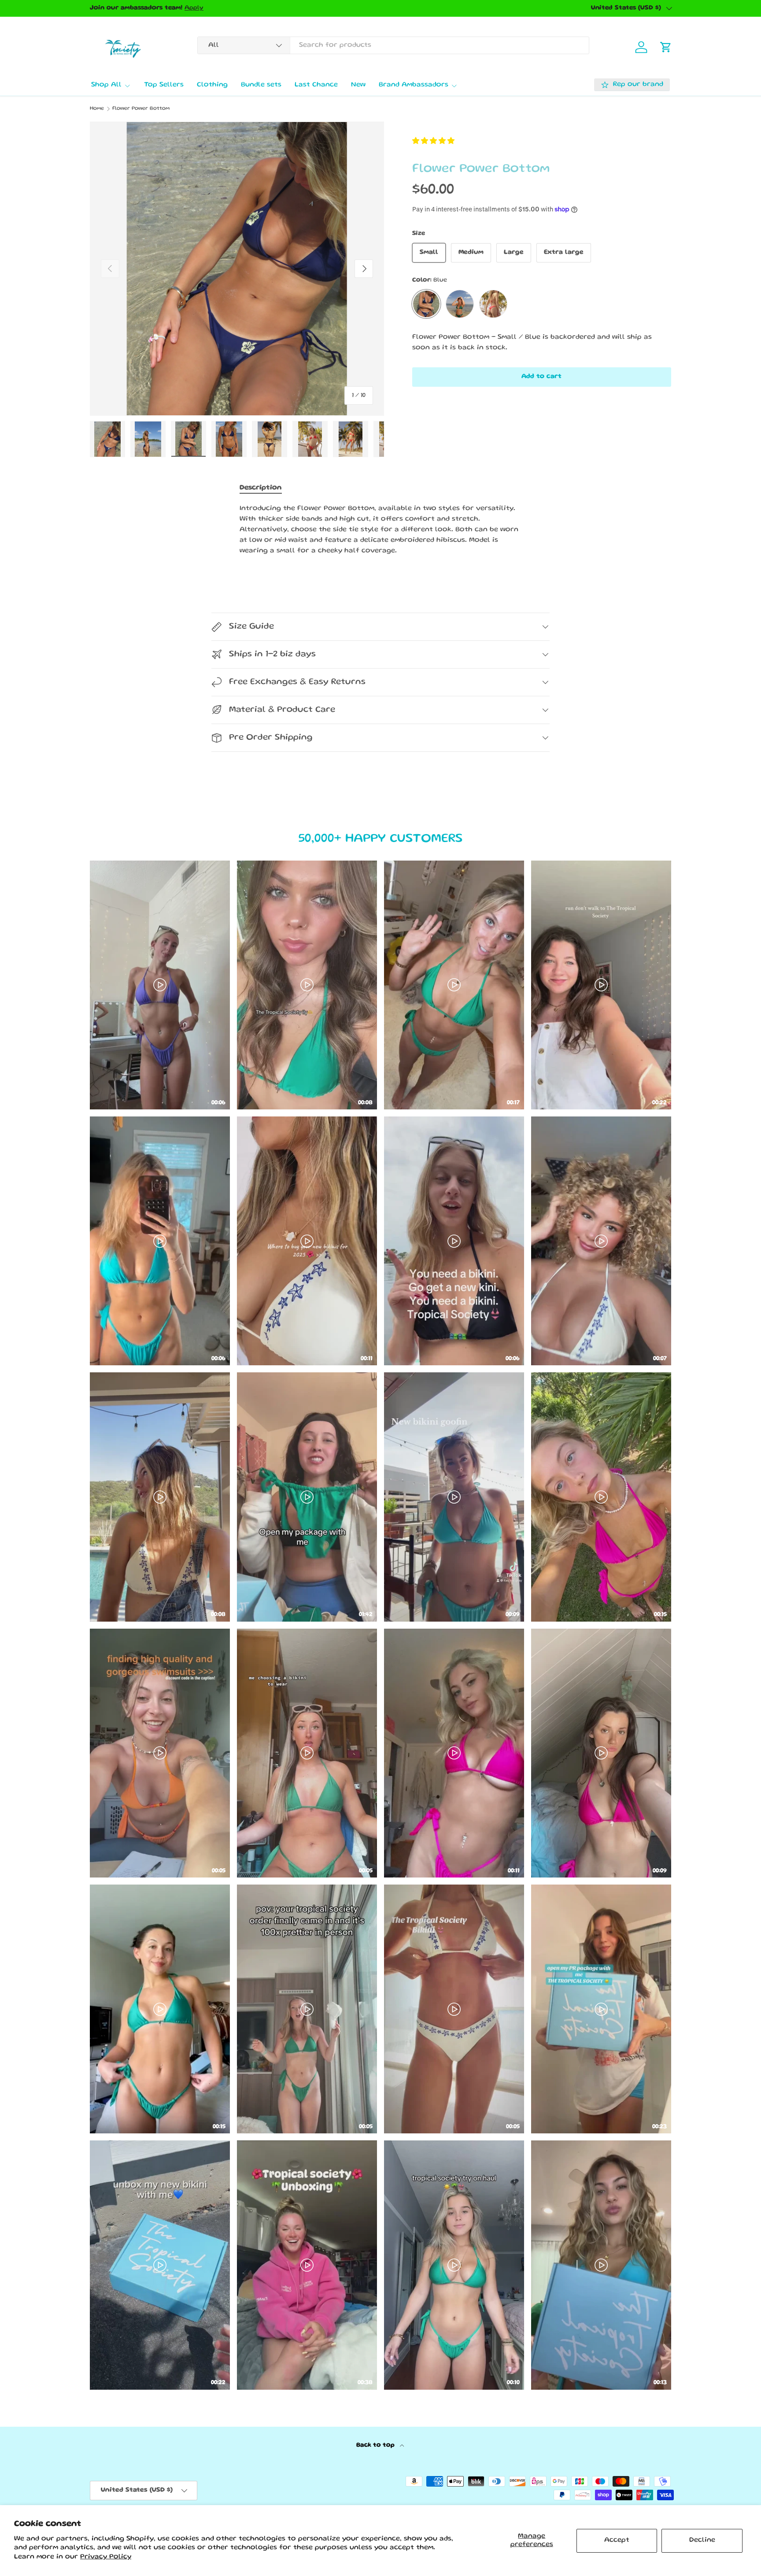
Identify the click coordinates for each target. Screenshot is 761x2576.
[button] (433, 142)
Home (97, 109)
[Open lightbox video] (160, 985)
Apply (194, 8)
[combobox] (393, 45)
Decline (702, 2540)
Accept (617, 2540)
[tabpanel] (380, 530)
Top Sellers (164, 85)
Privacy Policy (106, 2557)
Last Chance (316, 85)
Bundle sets (261, 85)
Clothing (212, 85)
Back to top (376, 2445)
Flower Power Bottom (141, 109)
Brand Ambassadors (414, 85)
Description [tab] (261, 488)
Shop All (106, 85)
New (358, 85)
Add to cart (541, 377)
